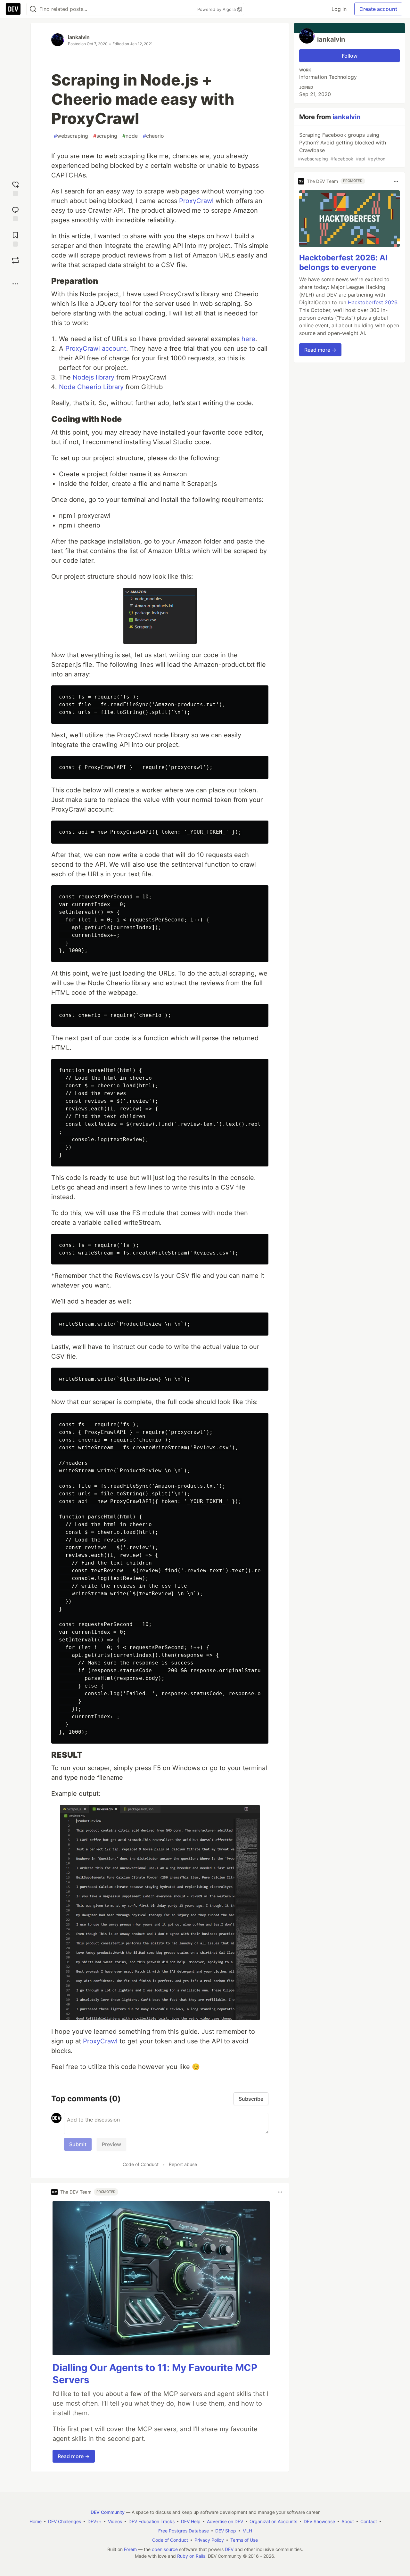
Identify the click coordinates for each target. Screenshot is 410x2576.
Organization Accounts (273, 2521)
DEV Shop (226, 2531)
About (348, 2521)
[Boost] (15, 260)
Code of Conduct (141, 2164)
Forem (130, 2549)
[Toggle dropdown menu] (280, 2192)
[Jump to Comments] (15, 213)
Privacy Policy (209, 2540)
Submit (78, 2144)
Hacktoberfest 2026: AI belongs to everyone (343, 263)
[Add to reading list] (15, 238)
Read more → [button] (74, 2456)
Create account (378, 9)
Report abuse (183, 2164)
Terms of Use (244, 2540)
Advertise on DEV (225, 2521)
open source (165, 2549)
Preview (111, 2144)
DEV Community (108, 2512)
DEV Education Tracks (152, 2521)
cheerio (153, 136)
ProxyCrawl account (96, 348)
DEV (229, 2549)
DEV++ (94, 2521)
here (248, 339)
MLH (247, 2531)
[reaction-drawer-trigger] (15, 188)
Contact (369, 2521)
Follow (350, 56)
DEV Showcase (319, 2521)
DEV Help (191, 2521)
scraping (105, 136)
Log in (339, 9)
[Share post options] (15, 284)
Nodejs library (94, 377)
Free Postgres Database (184, 2531)
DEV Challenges (65, 2521)
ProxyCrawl (196, 201)
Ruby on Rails (191, 2556)
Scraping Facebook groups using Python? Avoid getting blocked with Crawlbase (342, 147)
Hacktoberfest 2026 (373, 303)
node (130, 136)
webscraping (71, 136)
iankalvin (79, 37)
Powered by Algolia (217, 9)
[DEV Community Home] (13, 9)
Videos (115, 2521)
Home (36, 2521)
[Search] (33, 9)
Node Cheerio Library (91, 387)
